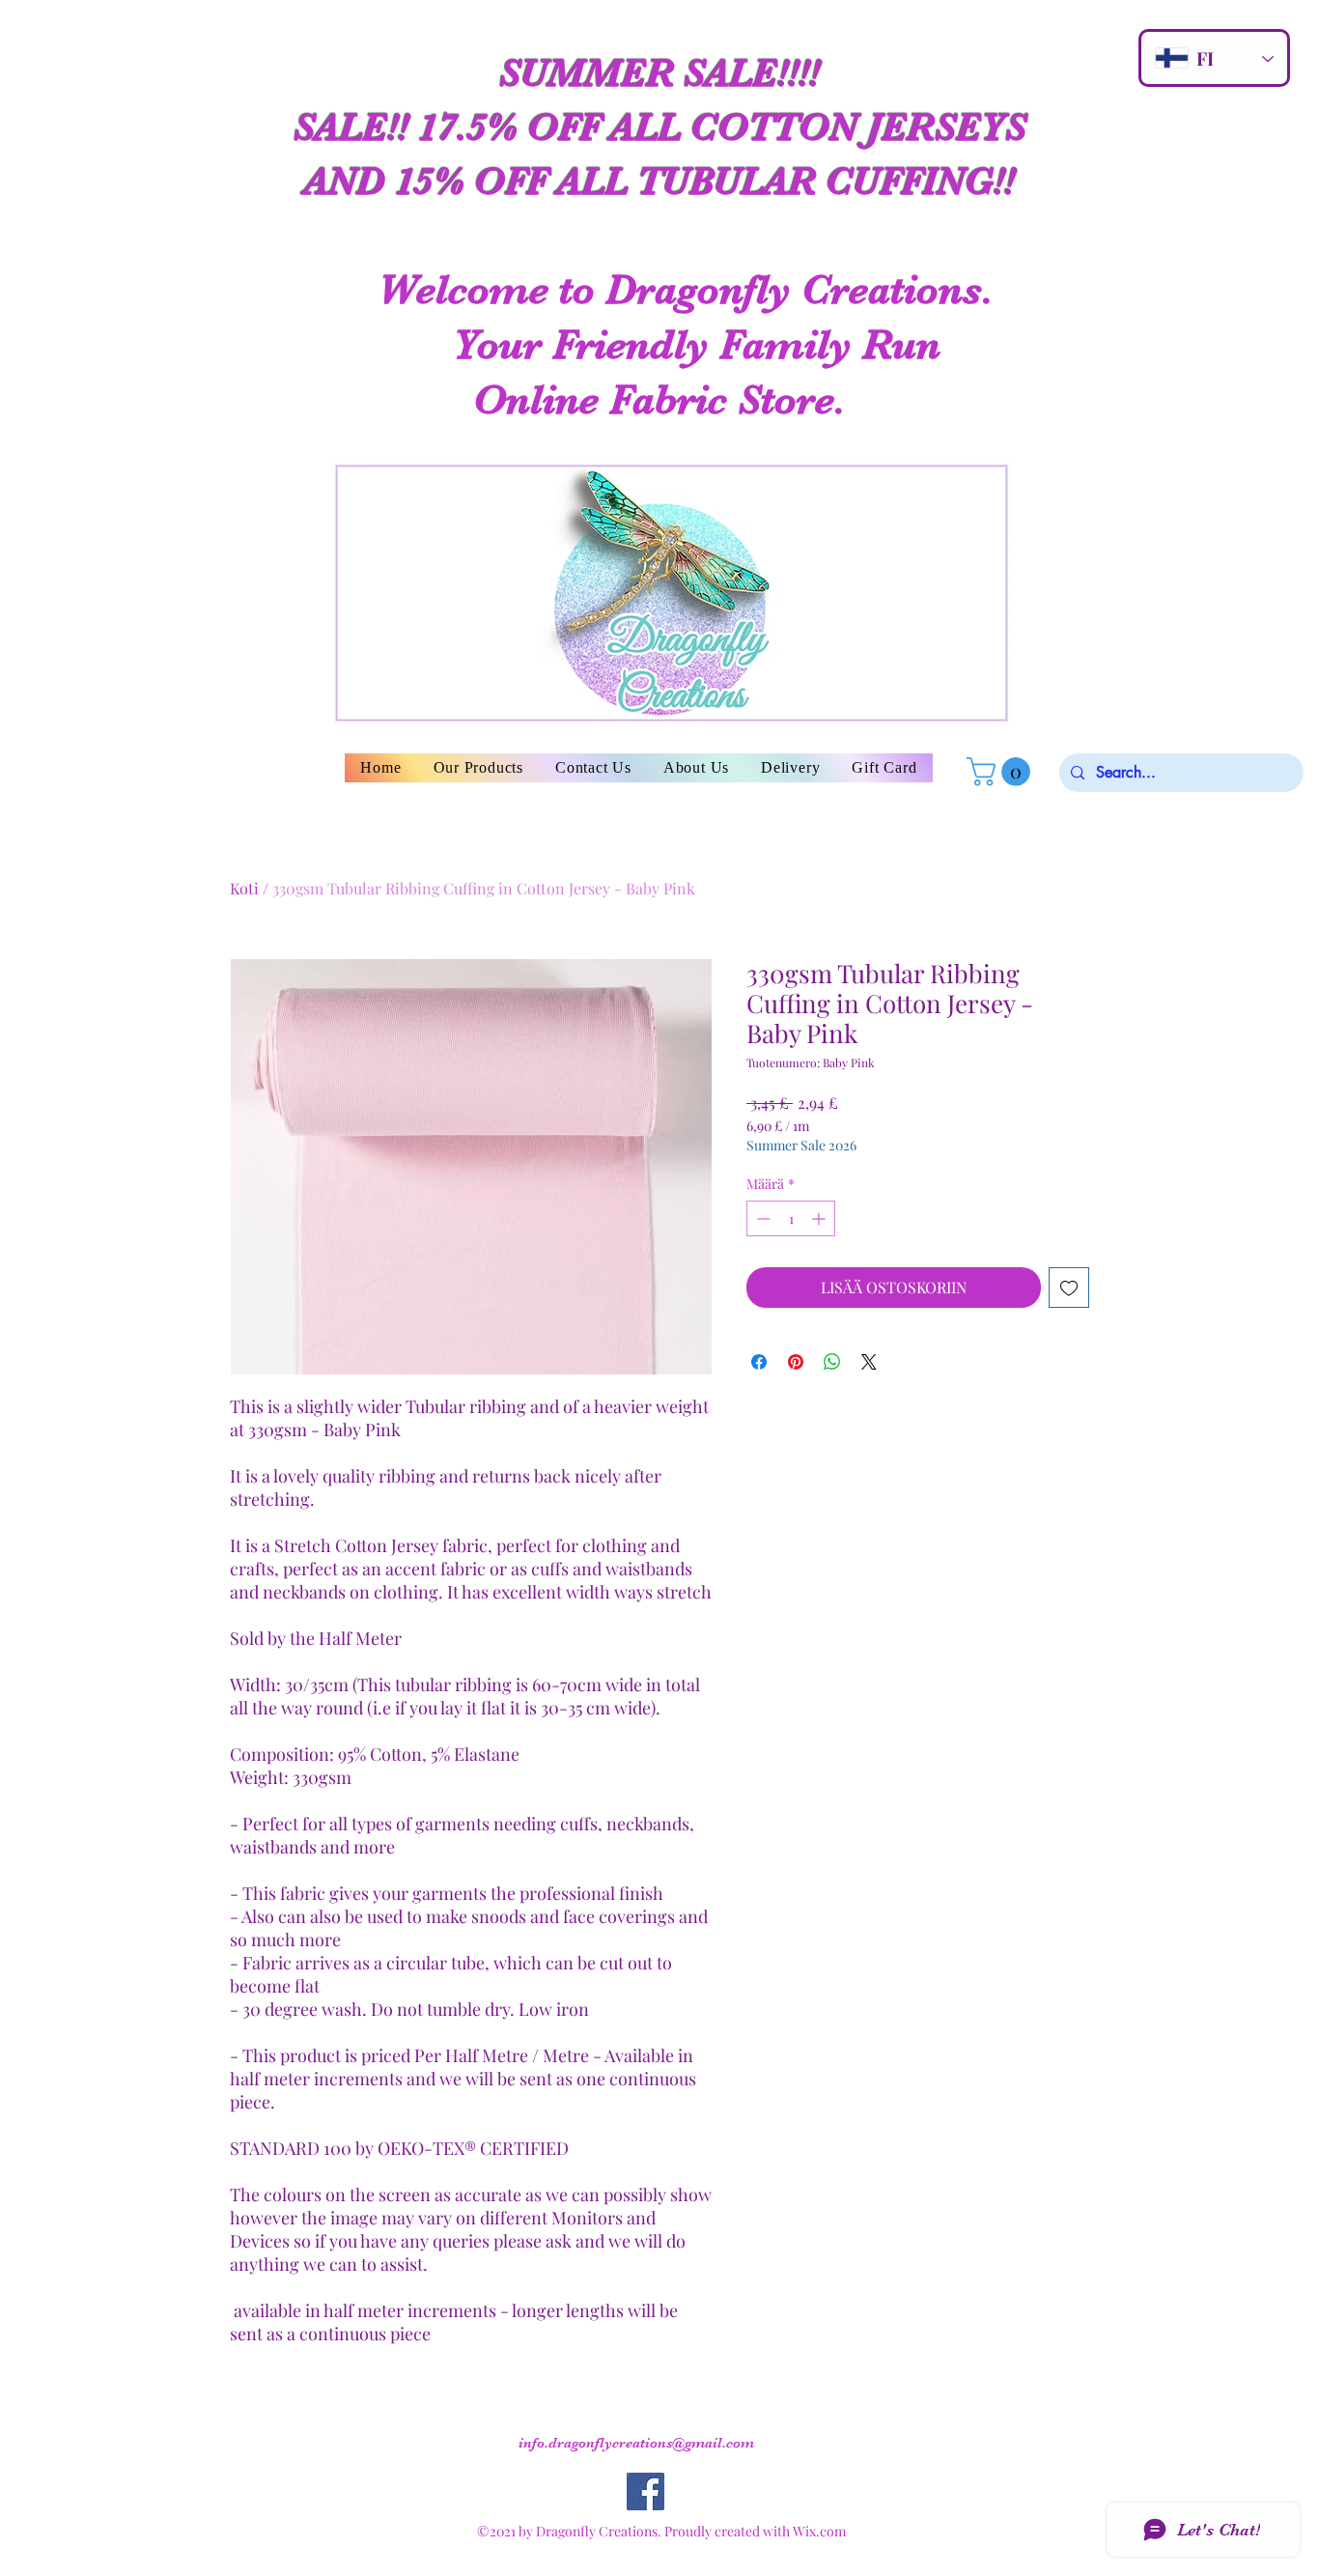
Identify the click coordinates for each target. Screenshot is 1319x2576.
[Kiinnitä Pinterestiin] (796, 1362)
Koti (244, 888)
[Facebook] (645, 2491)
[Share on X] (869, 1362)
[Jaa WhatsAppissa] (832, 1362)
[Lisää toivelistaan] (1069, 1288)
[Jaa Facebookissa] (759, 1362)
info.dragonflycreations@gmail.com (636, 2443)
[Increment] (820, 1218)
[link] (1002, 772)
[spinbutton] (791, 1218)
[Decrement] (761, 1218)
